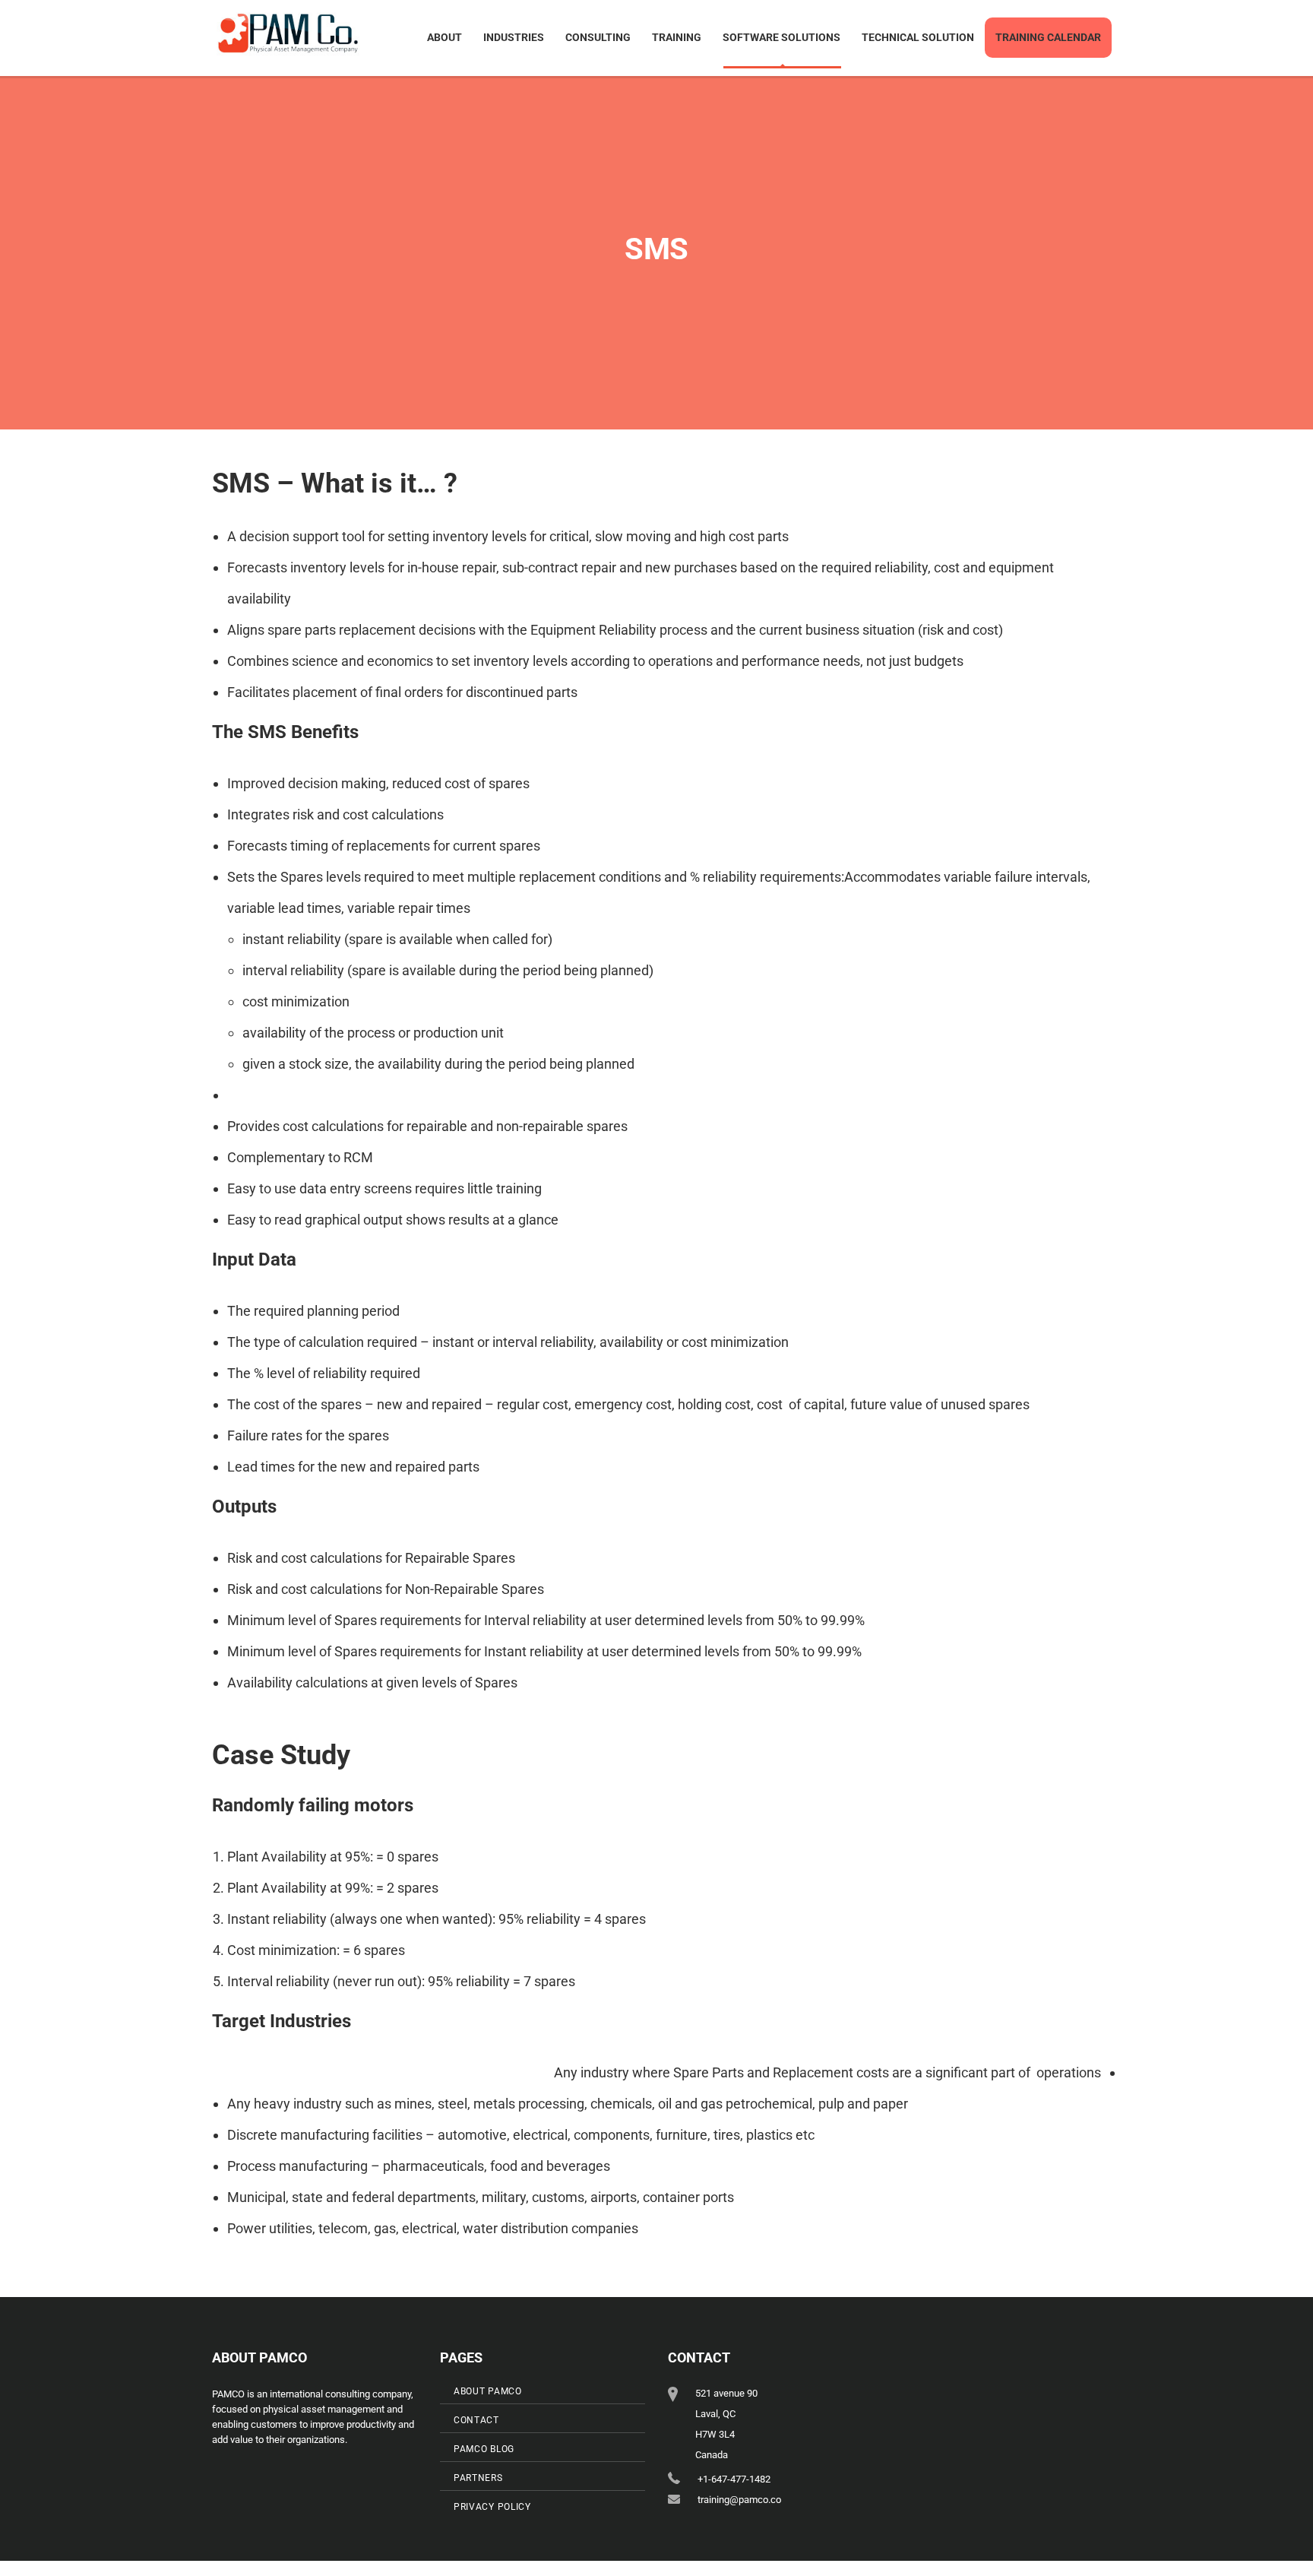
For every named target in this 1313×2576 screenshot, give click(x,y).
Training (677, 37)
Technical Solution (918, 37)
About (445, 37)
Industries (514, 37)
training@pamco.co (739, 2500)
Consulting (598, 37)
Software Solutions (781, 37)
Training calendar (1048, 37)
